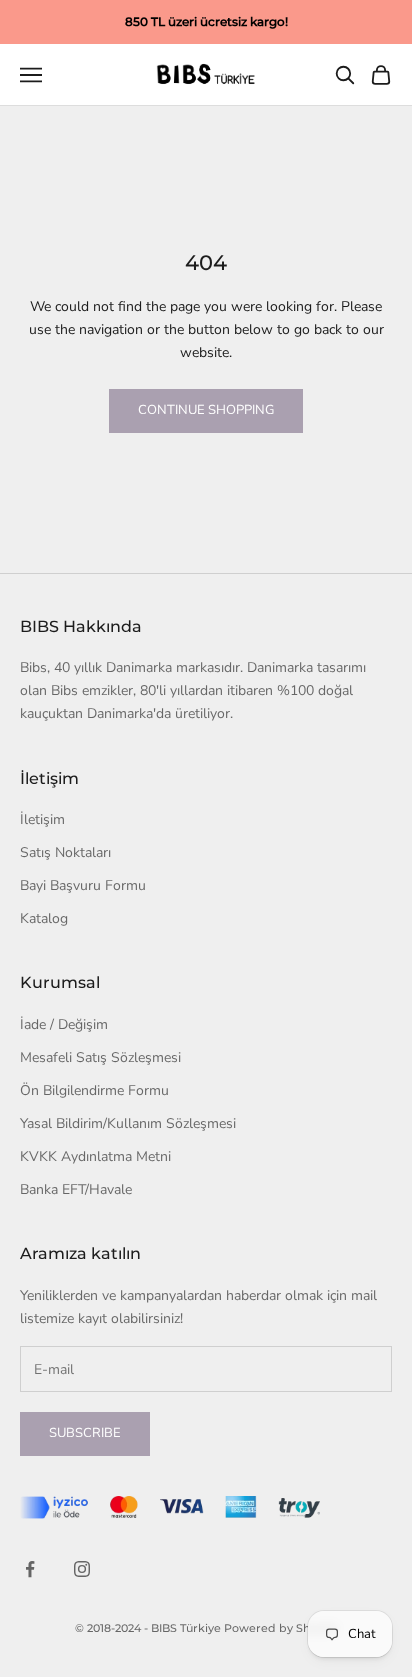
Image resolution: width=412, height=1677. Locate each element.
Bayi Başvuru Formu (83, 885)
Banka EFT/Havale (76, 1189)
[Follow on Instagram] (82, 1569)
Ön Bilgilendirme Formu (94, 1090)
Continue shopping (206, 410)
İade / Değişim (64, 1024)
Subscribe (85, 1433)
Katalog (44, 918)
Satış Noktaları (65, 852)
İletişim (42, 819)
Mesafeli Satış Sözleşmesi (100, 1057)
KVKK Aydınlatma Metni (95, 1156)
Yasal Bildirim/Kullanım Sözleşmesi (128, 1123)
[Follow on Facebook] (30, 1569)
